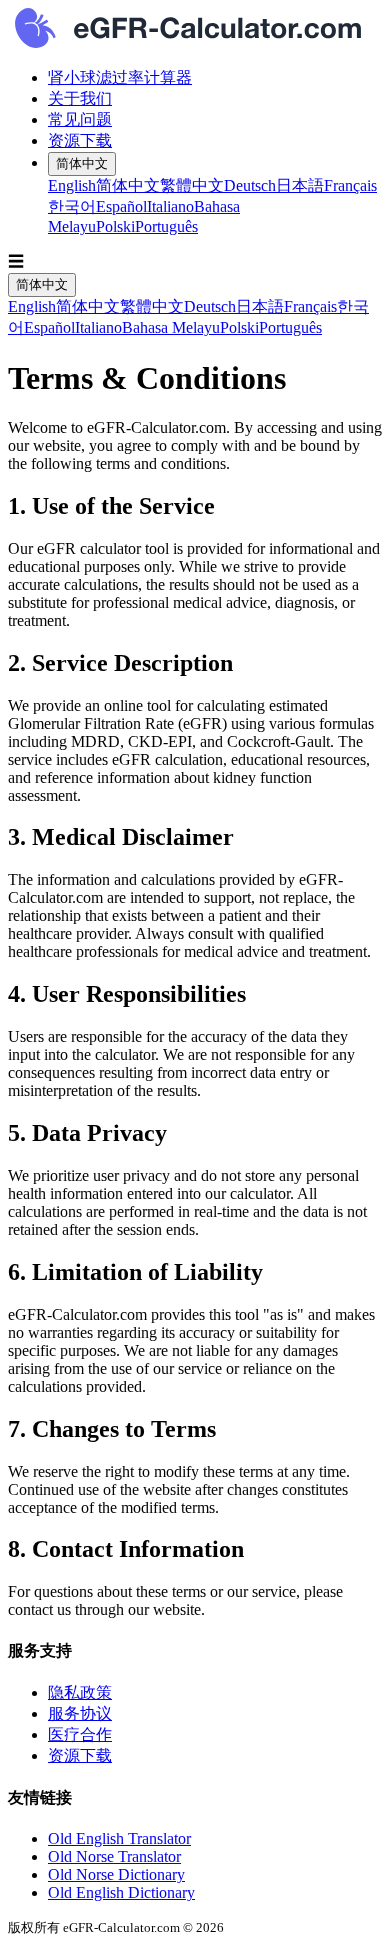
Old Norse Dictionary (116, 1874)
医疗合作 (80, 1734)
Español (121, 206)
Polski (115, 226)
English (72, 185)
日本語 (300, 185)
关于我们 (80, 98)
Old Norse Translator (114, 1856)
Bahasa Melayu (171, 327)
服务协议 (80, 1713)
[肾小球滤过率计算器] (195, 30)
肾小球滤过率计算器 (120, 77)
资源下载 (80, 140)
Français (350, 185)
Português (166, 226)
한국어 (72, 206)
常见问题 (80, 119)
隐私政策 (80, 1692)
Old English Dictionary (121, 1892)
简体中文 (82, 163)
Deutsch (250, 185)
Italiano (170, 206)
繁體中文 (192, 185)
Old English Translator (119, 1838)
